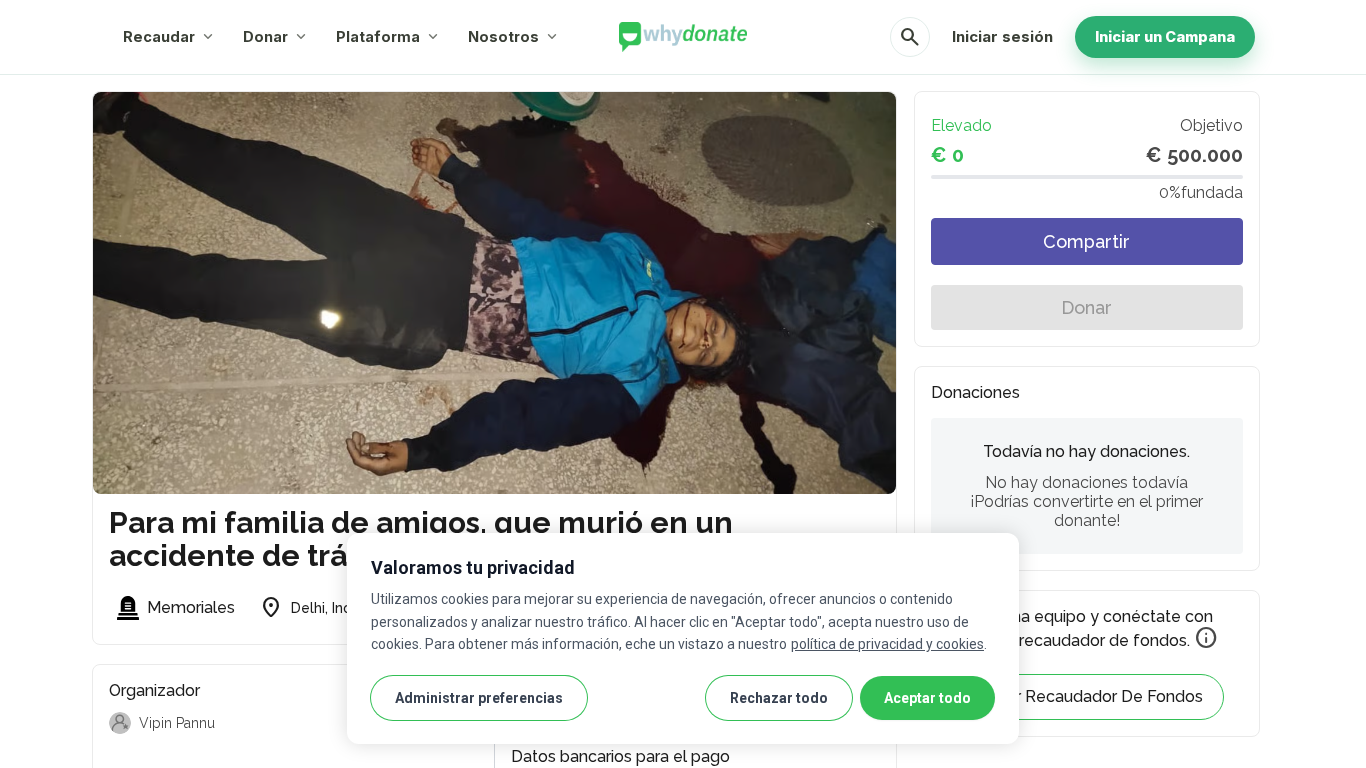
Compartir (1086, 241)
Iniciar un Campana (1165, 36)
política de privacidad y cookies (887, 644)
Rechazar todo (779, 698)
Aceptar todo (927, 698)
